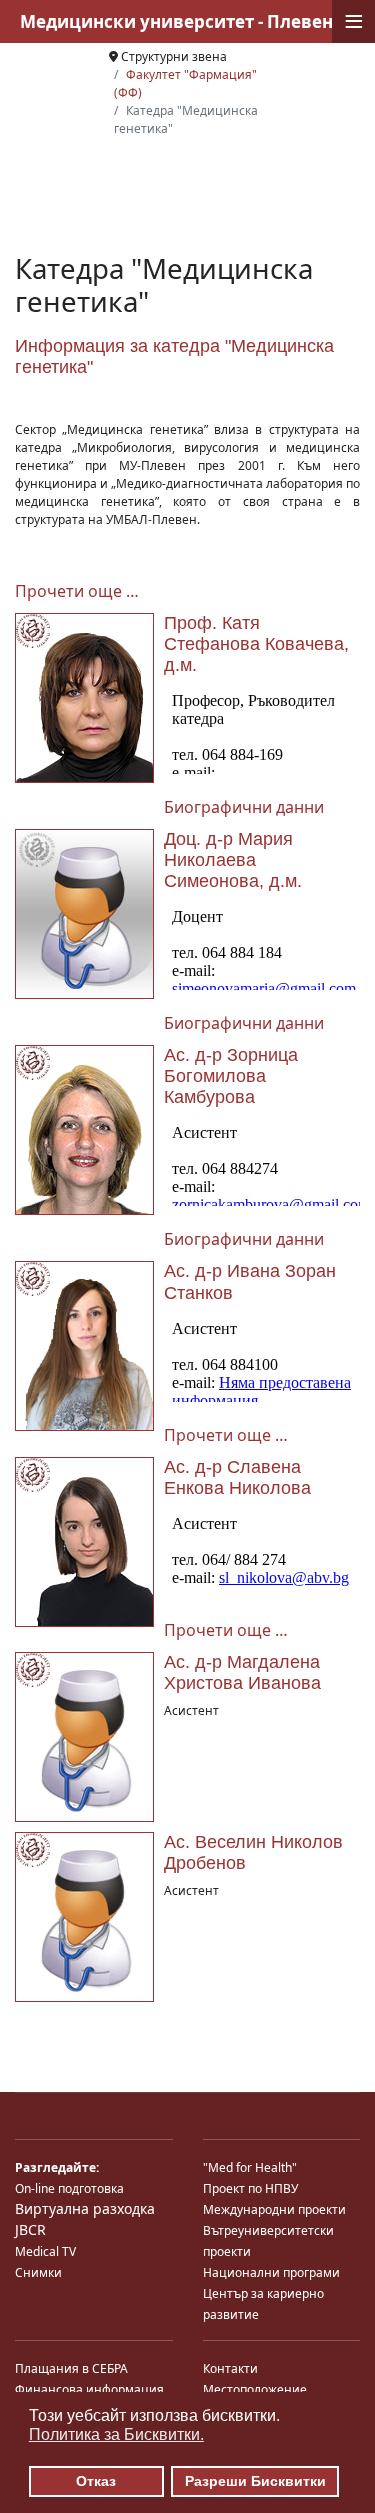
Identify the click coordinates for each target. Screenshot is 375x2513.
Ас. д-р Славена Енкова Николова (237, 1477)
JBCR (30, 2229)
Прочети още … (77, 591)
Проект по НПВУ (250, 2188)
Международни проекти (274, 2209)
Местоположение (255, 2389)
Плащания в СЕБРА (71, 2368)
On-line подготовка (69, 2188)
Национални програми (271, 2272)
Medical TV (45, 2251)
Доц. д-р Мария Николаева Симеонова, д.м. (233, 860)
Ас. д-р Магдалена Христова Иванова (242, 1672)
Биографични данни (244, 807)
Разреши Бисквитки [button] (255, 2481)
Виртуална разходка (85, 2208)
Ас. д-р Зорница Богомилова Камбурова (231, 1076)
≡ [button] (354, 21)
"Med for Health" (250, 2167)
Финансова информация (89, 2389)
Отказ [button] (96, 2481)
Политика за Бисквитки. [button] (116, 2434)
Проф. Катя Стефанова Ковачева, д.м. (256, 644)
